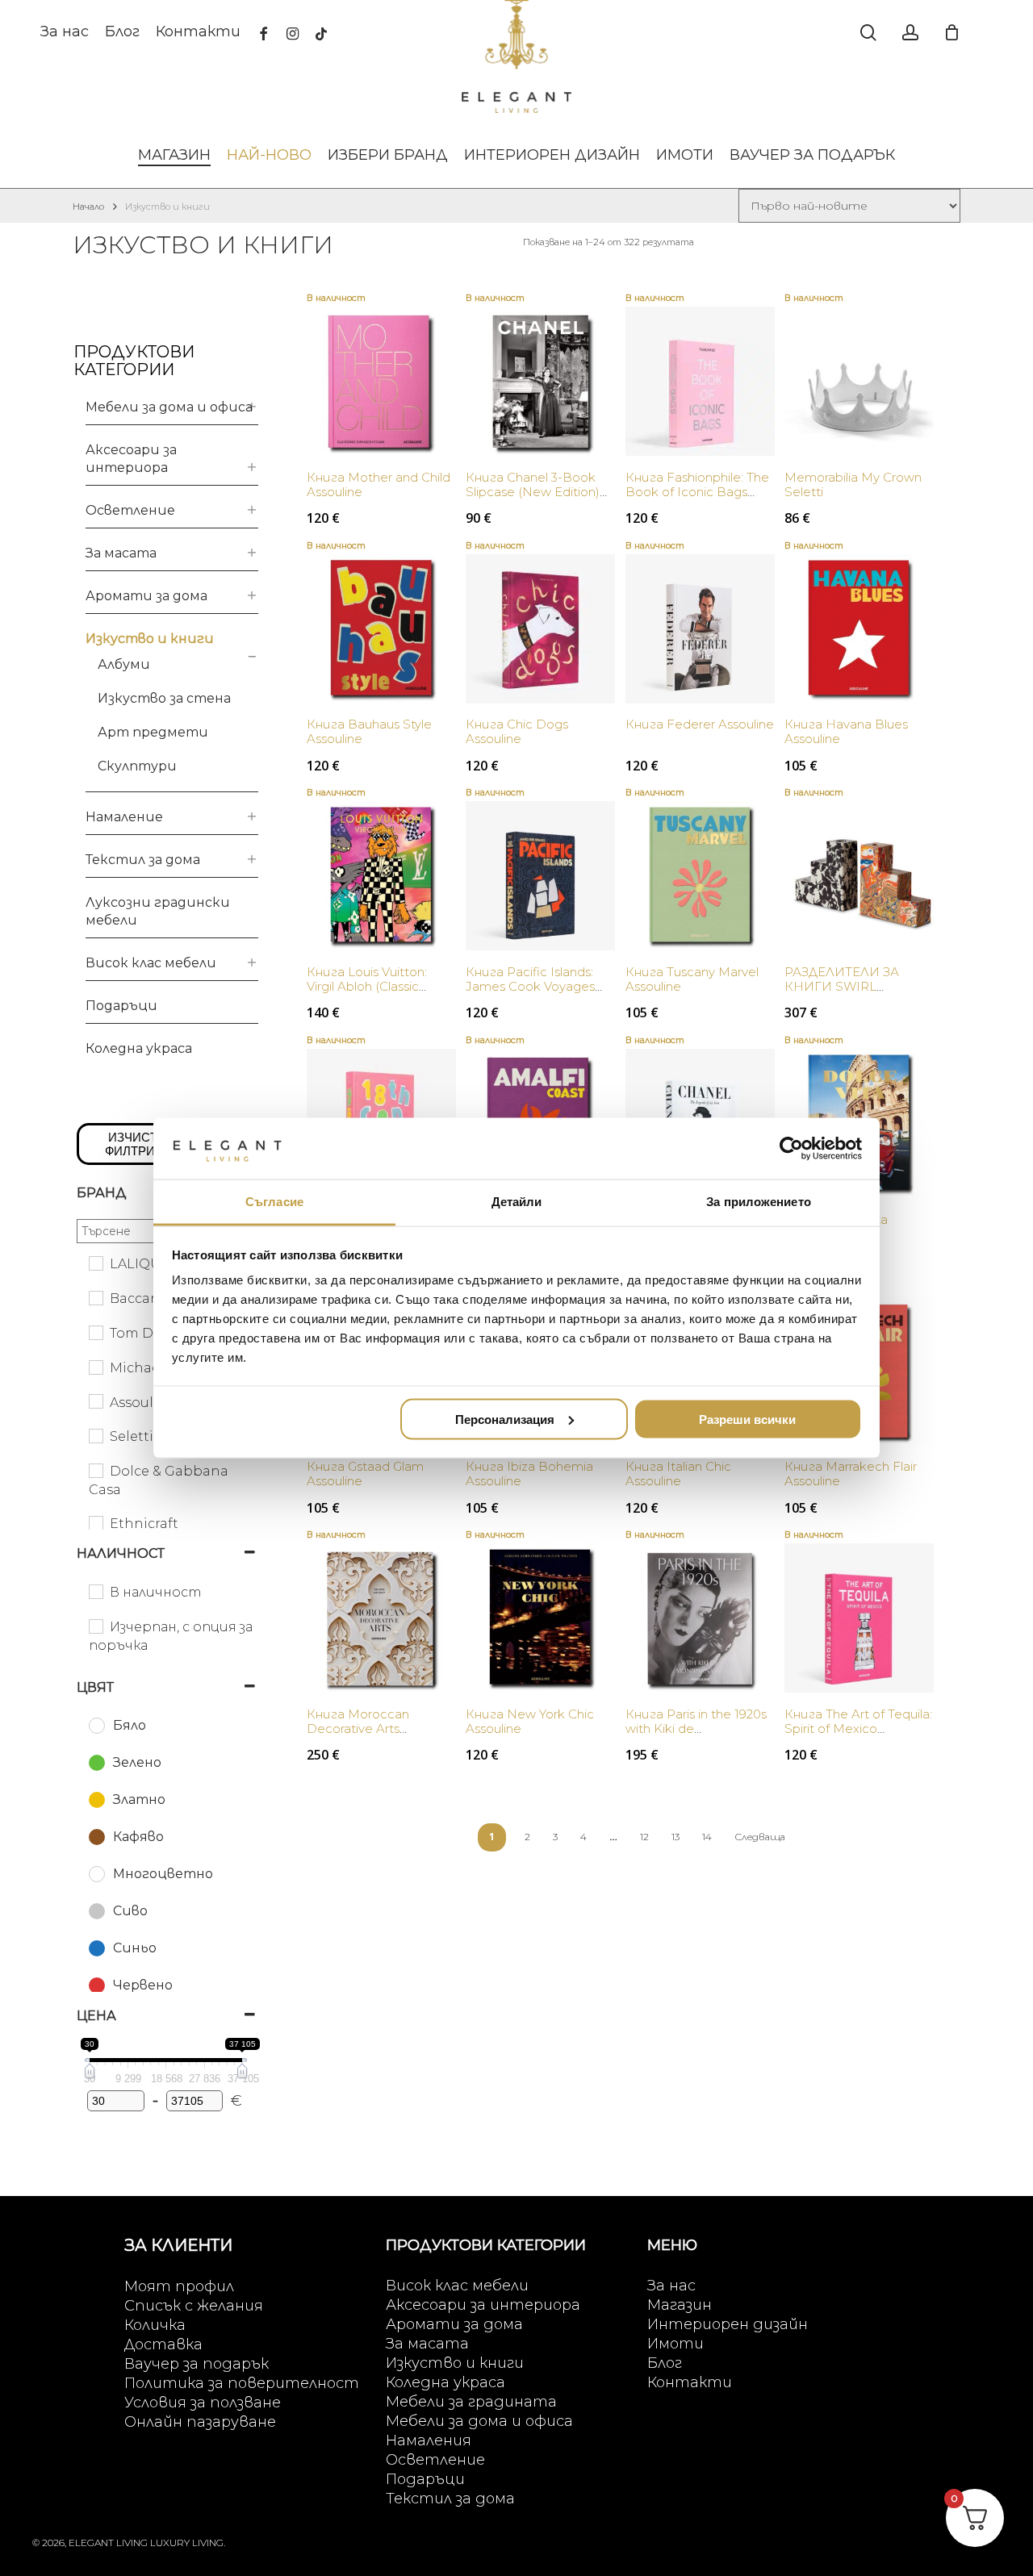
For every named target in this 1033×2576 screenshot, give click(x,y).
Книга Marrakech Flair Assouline (851, 1474)
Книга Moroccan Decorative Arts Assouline (358, 1728)
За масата (121, 553)
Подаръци (121, 1006)
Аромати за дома (146, 596)
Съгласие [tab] (274, 1202)
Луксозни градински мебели (158, 911)
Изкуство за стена (164, 698)
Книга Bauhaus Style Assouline (369, 731)
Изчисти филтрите (138, 1144)
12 (644, 1837)
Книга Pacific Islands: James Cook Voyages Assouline (530, 986)
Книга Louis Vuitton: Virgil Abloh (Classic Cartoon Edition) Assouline (367, 994)
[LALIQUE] (95, 1263)
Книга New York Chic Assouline (530, 1721)
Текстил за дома (143, 860)
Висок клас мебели (151, 963)
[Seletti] (95, 1435)
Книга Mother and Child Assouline (378, 484)
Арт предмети (153, 732)
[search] (868, 33)
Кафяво (138, 1837)
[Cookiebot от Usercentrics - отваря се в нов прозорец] (791, 1148)
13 (675, 1837)
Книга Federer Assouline (700, 724)
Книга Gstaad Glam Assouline (365, 1474)
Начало (88, 207)
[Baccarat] (95, 1297)
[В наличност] (95, 1591)
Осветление (130, 510)
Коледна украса (139, 1048)
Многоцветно (163, 1874)
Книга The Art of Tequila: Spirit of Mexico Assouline (858, 1728)
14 (707, 1837)
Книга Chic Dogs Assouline (517, 731)
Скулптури (137, 766)
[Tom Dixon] (95, 1332)
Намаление (124, 817)
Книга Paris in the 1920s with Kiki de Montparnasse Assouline (698, 1728)
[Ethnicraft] (95, 1522)
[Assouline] (95, 1401)
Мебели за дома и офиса (169, 407)
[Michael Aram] (95, 1367)
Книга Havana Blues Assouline (846, 731)
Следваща (760, 1837)
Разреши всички (747, 1419)
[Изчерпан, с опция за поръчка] (95, 1626)
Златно (139, 1799)
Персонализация (505, 1419)
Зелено (137, 1762)
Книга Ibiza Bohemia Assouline (529, 1474)
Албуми (124, 664)
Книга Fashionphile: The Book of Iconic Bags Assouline (697, 492)
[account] (910, 33)
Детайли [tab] (517, 1202)
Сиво (130, 1911)
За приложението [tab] (759, 1202)
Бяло (130, 1725)
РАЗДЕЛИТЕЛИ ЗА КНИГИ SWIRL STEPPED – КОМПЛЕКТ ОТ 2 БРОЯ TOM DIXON (858, 994)
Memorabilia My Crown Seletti (853, 484)
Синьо (135, 1948)
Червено (143, 1985)
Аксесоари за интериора (131, 459)
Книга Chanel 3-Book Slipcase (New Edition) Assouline (533, 492)
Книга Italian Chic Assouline (678, 1474)
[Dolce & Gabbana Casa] (95, 1470)
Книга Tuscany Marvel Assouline (692, 979)
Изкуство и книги (150, 639)
